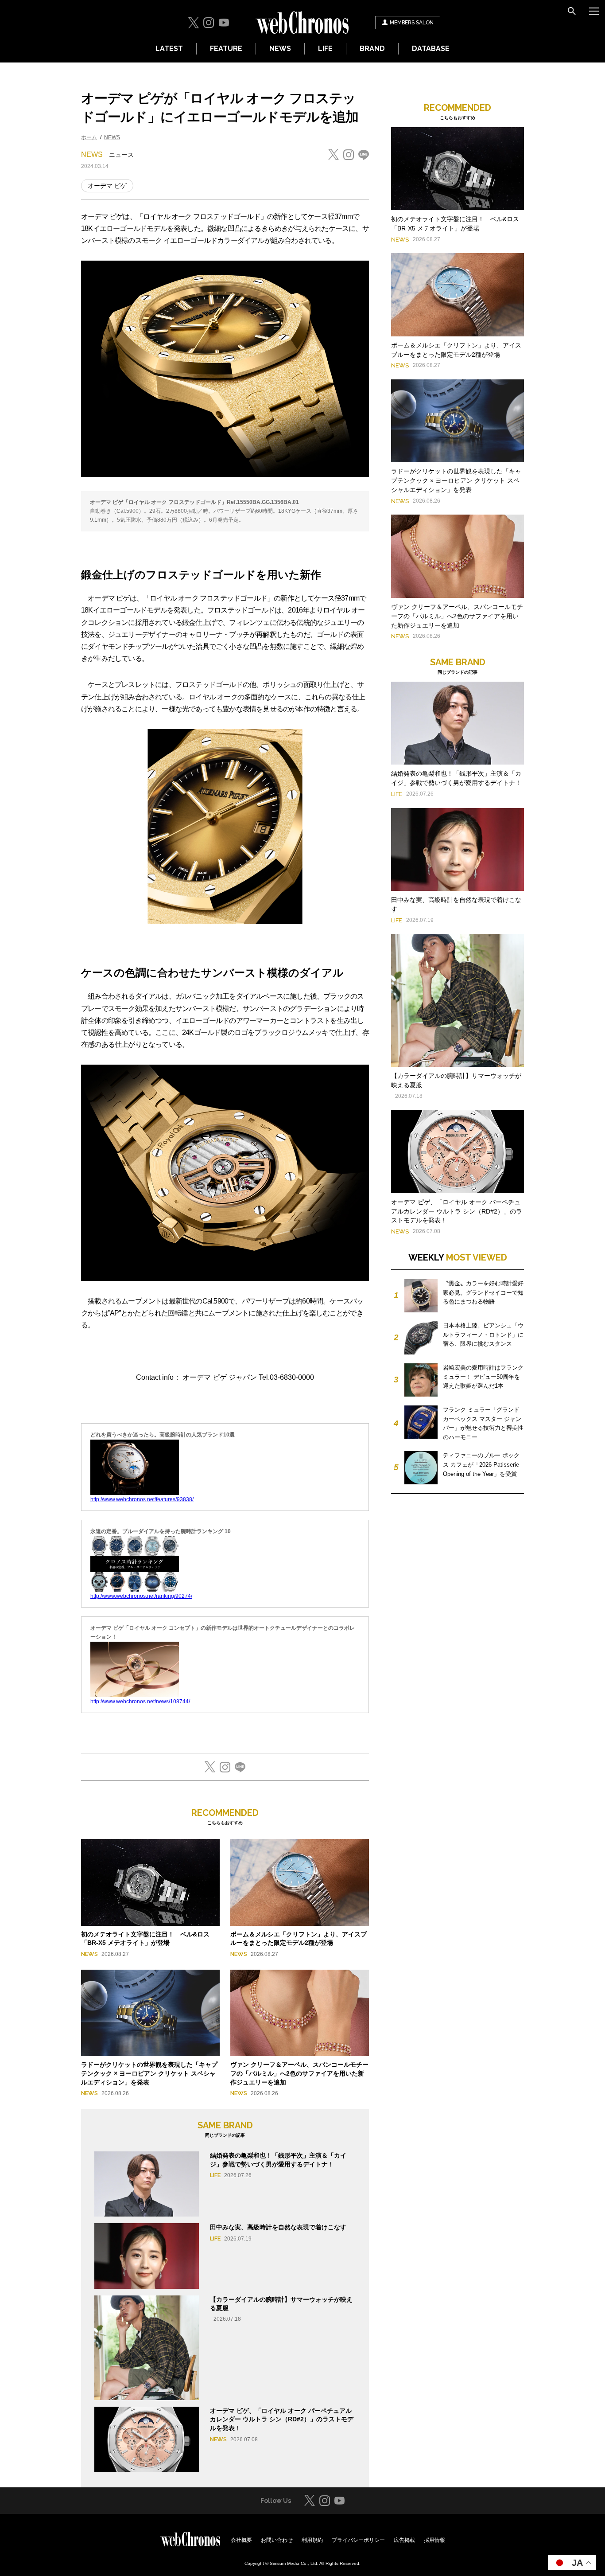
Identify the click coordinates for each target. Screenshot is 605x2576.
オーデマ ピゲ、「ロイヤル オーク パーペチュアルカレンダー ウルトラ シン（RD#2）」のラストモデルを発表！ (282, 2419)
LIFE (325, 49)
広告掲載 (404, 2540)
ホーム (89, 137)
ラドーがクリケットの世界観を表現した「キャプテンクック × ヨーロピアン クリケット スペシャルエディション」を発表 (149, 2073)
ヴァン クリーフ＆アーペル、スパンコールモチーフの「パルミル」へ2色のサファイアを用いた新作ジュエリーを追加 (299, 2073)
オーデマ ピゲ (107, 186)
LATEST (169, 49)
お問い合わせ (277, 2540)
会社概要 (241, 2540)
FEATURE (226, 49)
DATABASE (431, 49)
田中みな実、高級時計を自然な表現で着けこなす (278, 2227)
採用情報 (434, 2540)
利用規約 (312, 2540)
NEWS (280, 49)
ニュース (121, 155)
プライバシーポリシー (358, 2540)
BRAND (372, 49)
